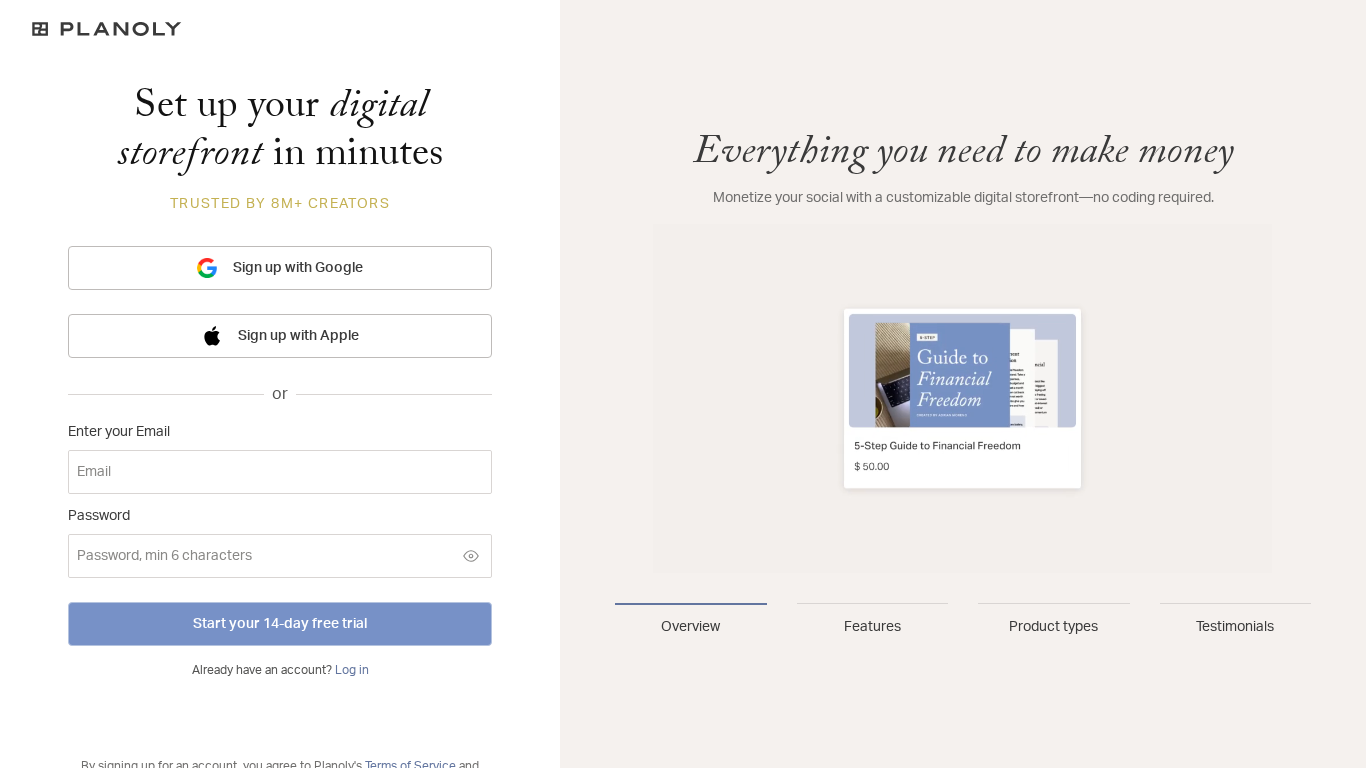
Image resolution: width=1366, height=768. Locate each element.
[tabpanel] (963, 352)
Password (99, 516)
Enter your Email (119, 432)
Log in (352, 670)
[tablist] (963, 620)
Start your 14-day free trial (280, 624)
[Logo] (280, 29)
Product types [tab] (1053, 627)
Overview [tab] (690, 627)
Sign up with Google (298, 268)
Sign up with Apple (298, 336)
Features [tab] (872, 627)
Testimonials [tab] (1235, 627)
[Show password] (471, 556)
